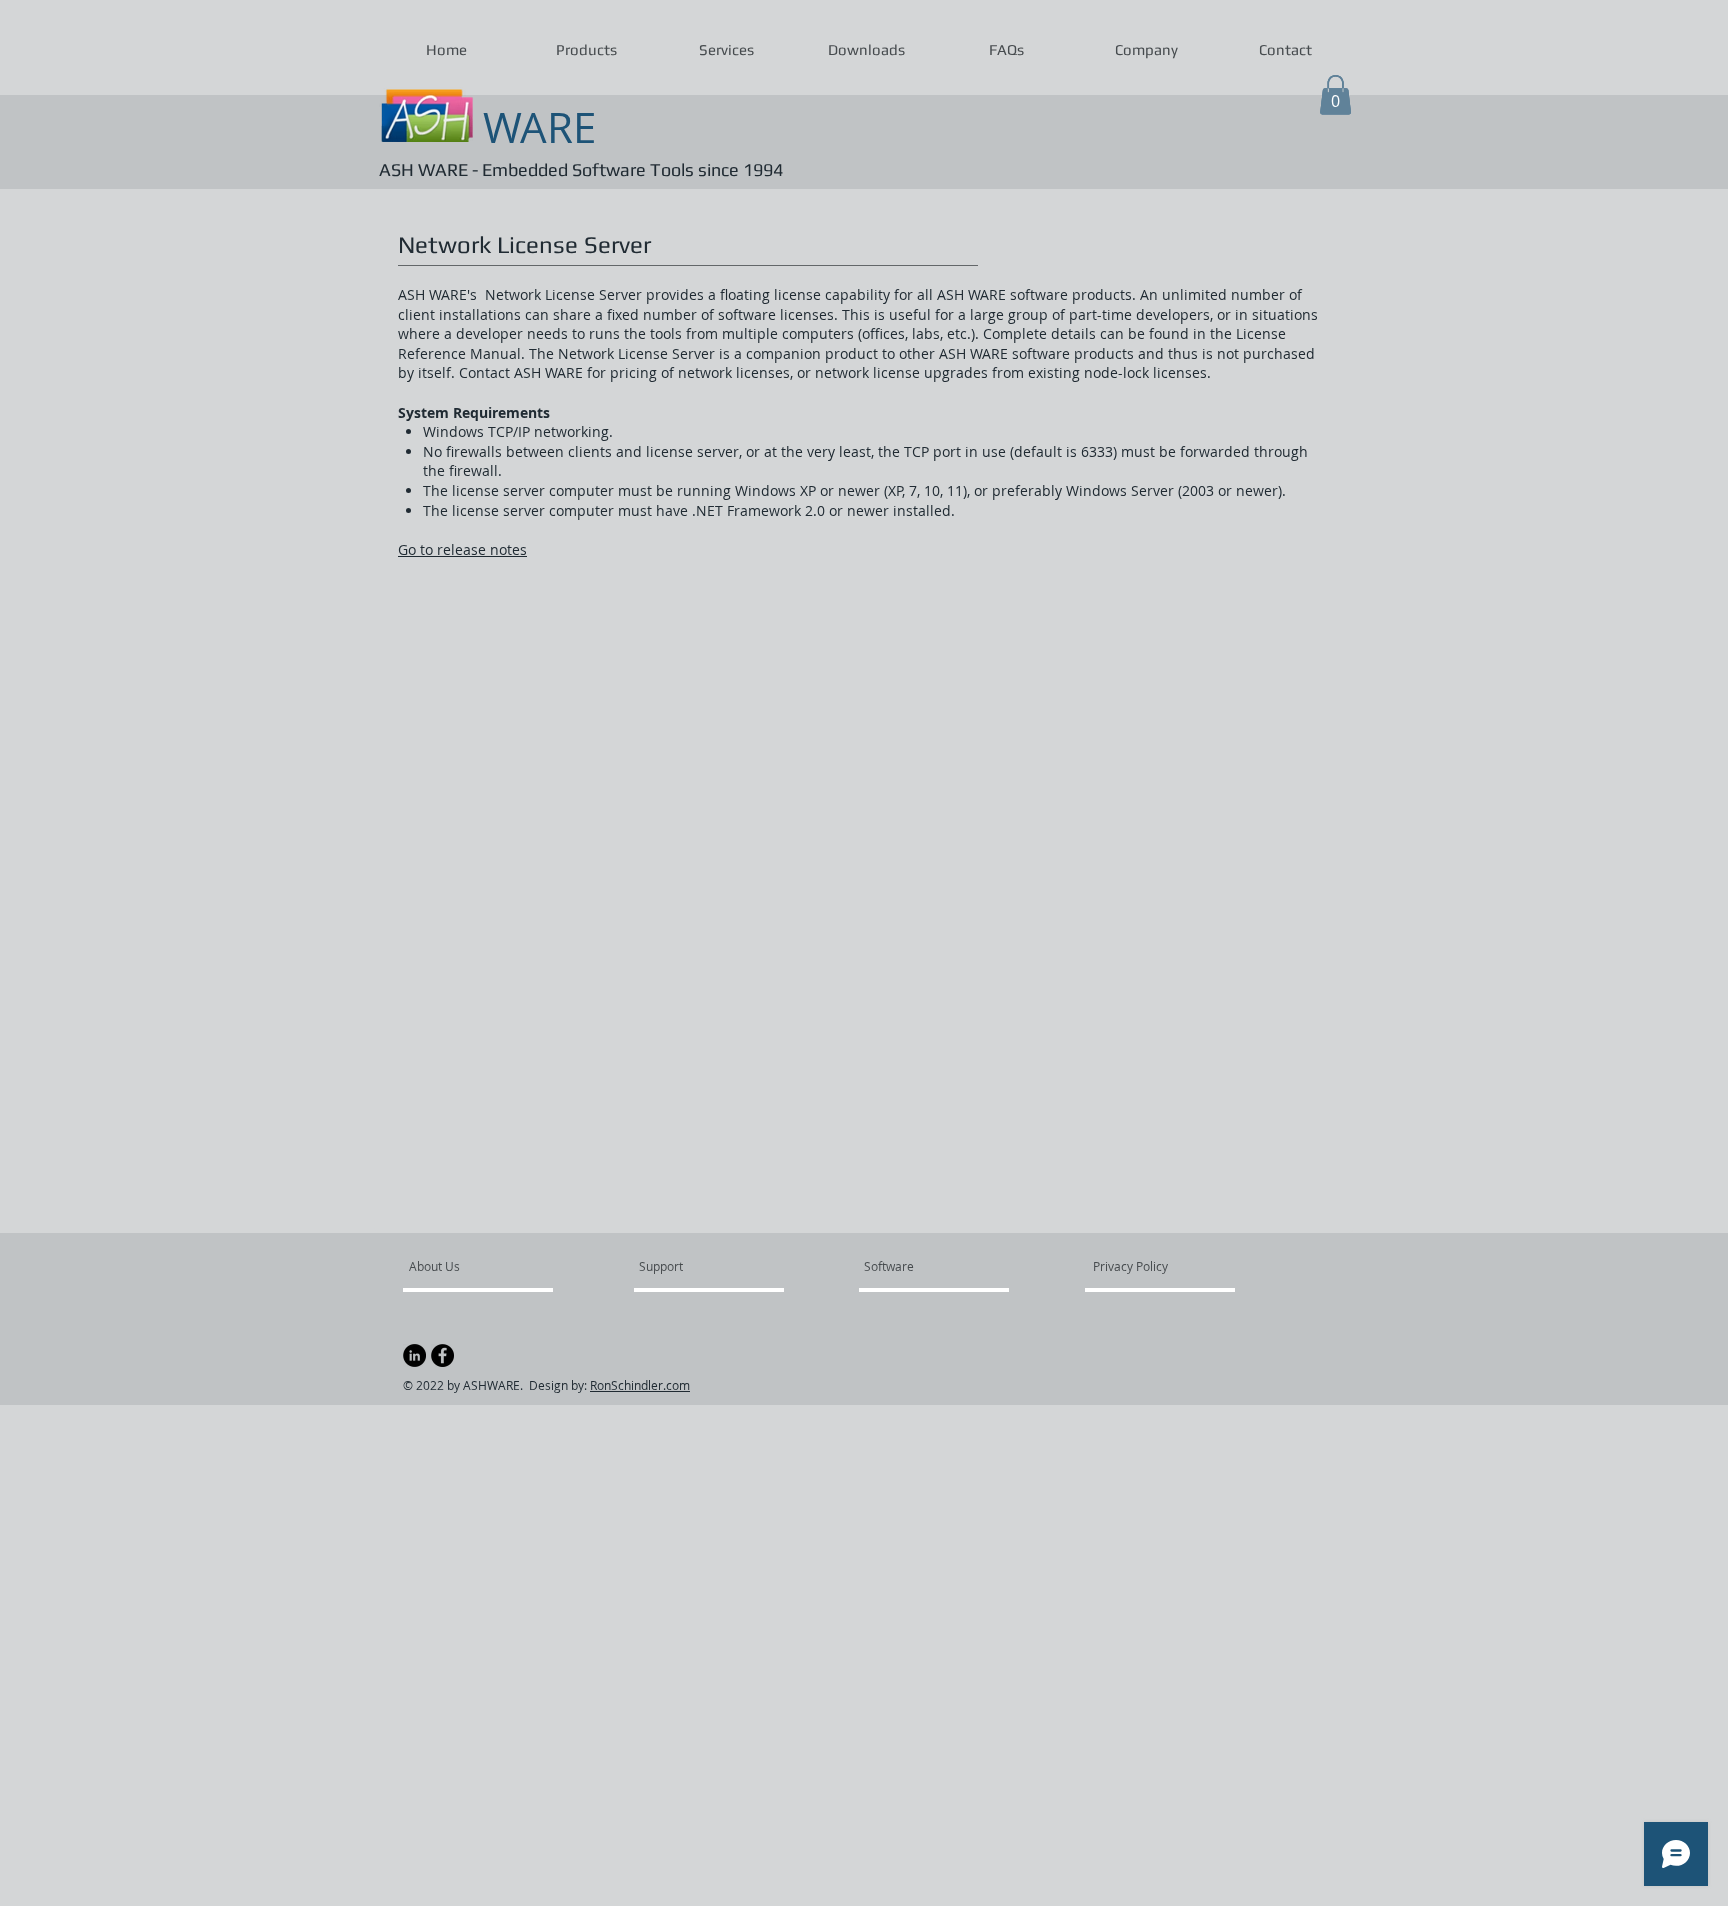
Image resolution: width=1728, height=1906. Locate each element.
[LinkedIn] (414, 1355)
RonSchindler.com (640, 1385)
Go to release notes (462, 549)
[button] (586, 50)
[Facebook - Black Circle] (442, 1355)
